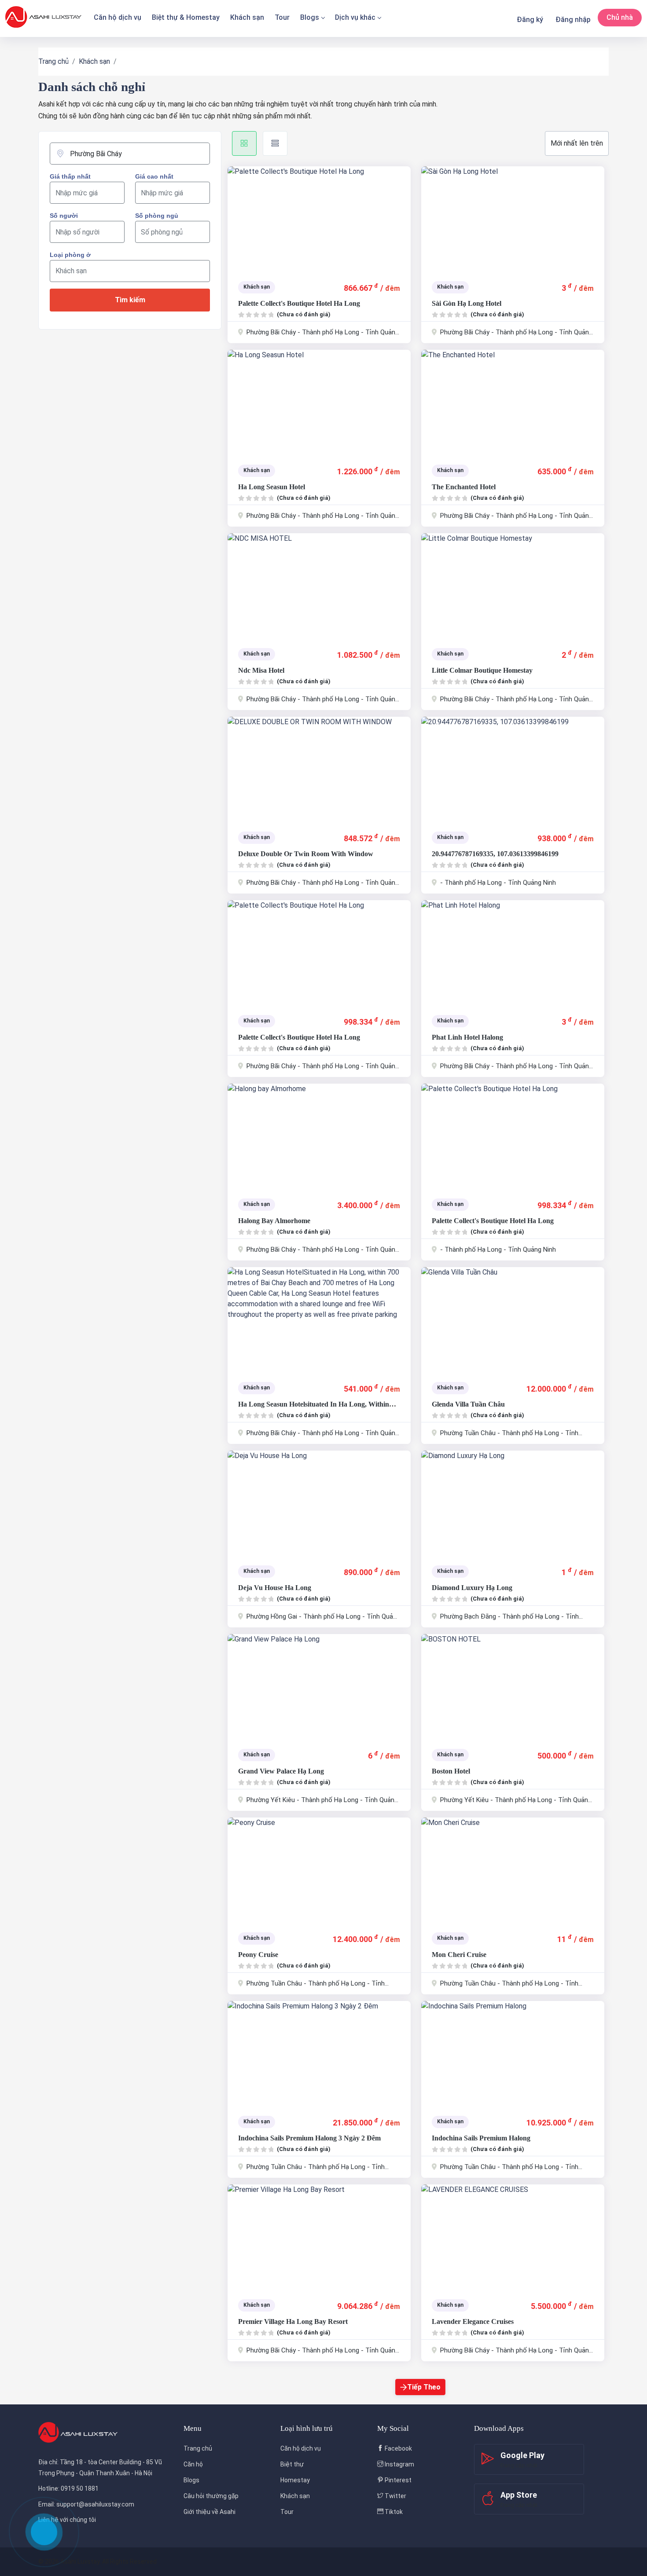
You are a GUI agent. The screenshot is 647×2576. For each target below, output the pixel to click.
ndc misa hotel (261, 670)
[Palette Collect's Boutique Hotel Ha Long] (319, 219)
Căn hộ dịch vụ (118, 17)
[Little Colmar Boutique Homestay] (513, 586)
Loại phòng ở (70, 255)
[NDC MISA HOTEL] (319, 586)
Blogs (310, 17)
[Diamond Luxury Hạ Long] (513, 1503)
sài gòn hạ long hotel (467, 303)
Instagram (399, 2464)
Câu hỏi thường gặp (211, 2496)
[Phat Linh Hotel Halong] (513, 953)
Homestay (295, 2480)
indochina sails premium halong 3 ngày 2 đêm (309, 2138)
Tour (282, 17)
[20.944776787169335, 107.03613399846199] (513, 770)
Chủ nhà (620, 17)
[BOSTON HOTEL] (513, 1687)
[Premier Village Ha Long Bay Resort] (319, 2237)
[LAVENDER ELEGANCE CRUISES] (513, 2237)
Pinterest (397, 2480)
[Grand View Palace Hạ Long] (319, 1687)
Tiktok (393, 2512)
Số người (64, 216)
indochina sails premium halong (481, 2138)
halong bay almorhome (274, 1221)
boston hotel (451, 1771)
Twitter (395, 2496)
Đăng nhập (573, 20)
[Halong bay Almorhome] (319, 1136)
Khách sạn (247, 17)
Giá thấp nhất (70, 176)
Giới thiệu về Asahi (210, 2512)
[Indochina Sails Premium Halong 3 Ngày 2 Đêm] (319, 2054)
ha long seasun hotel (272, 487)
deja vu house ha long (275, 1588)
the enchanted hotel (464, 487)
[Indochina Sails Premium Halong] (513, 2054)
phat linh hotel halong (467, 1037)
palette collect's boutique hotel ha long (299, 303)
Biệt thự (292, 2464)
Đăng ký (530, 20)
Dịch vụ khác (355, 17)
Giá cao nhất (154, 176)
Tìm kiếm (130, 300)
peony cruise (258, 1955)
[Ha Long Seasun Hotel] (319, 403)
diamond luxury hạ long (472, 1588)
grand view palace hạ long (281, 1771)
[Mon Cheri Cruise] (513, 1870)
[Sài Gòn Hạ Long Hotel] (513, 219)
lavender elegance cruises (473, 2321)
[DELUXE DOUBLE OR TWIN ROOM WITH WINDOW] (319, 770)
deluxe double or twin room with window (306, 854)
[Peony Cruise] (319, 1870)
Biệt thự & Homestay (186, 17)
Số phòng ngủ (157, 216)
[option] (319, 219)
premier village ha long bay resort (293, 2321)
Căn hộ (193, 2464)
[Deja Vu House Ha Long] (319, 1503)
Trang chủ (53, 61)
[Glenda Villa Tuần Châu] (513, 1320)
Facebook (398, 2448)
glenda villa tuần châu (468, 1404)
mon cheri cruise (459, 1955)
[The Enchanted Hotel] (513, 403)
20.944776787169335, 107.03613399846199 (495, 854)
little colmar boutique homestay (482, 670)
